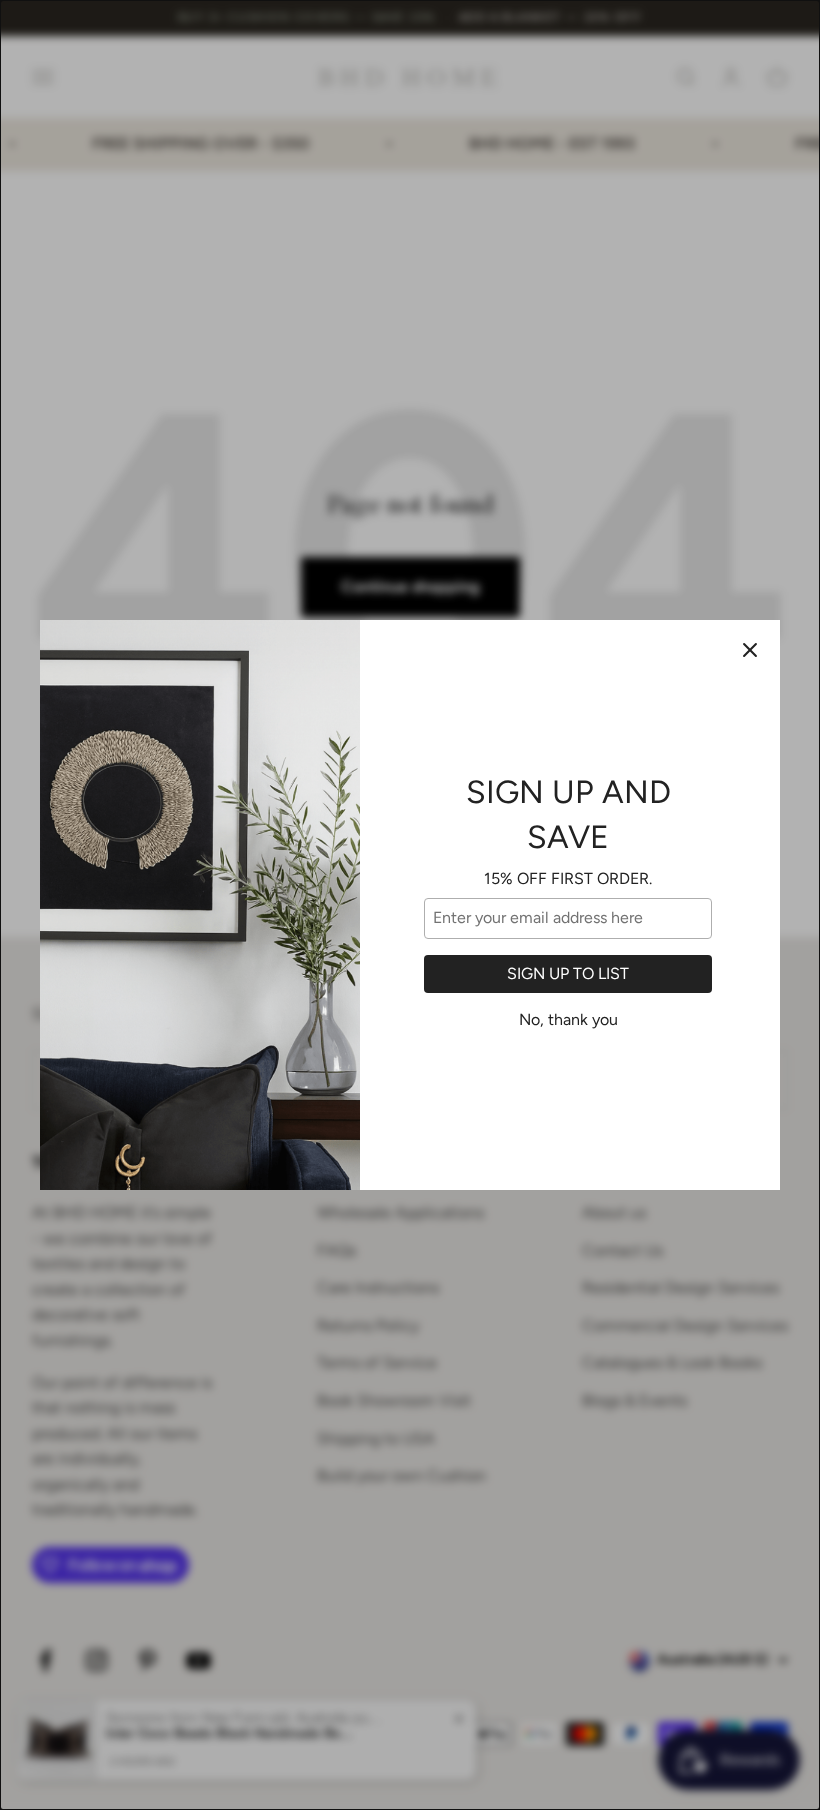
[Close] (750, 650)
